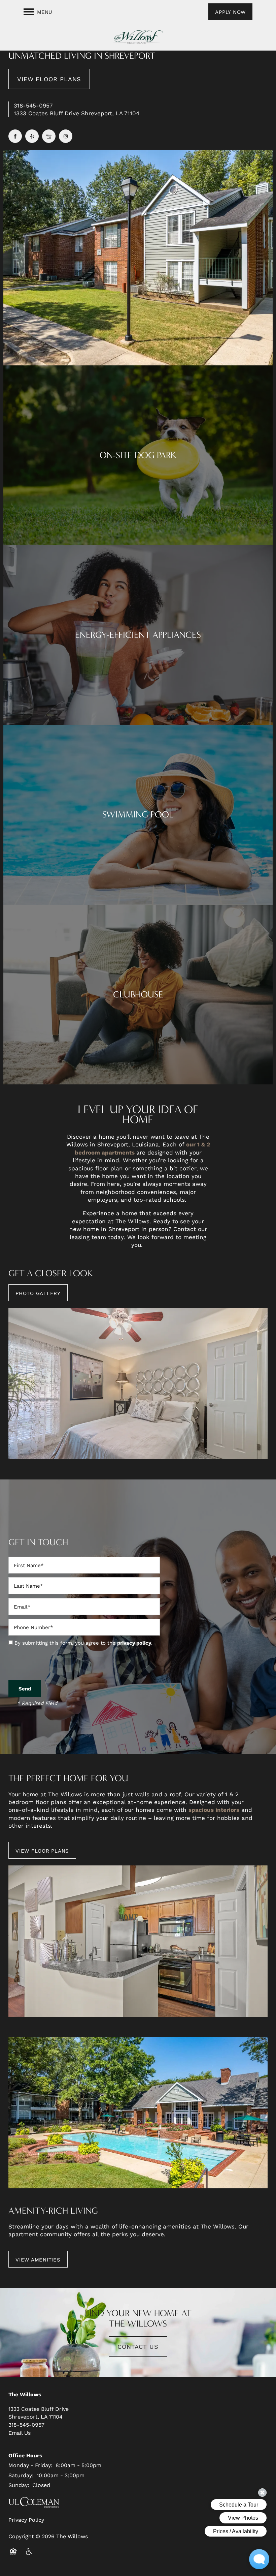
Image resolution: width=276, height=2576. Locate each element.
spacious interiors (214, 1810)
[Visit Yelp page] (32, 136)
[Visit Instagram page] (66, 136)
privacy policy (134, 1643)
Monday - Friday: (30, 2465)
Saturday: (21, 2475)
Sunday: (19, 2485)
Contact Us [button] (138, 2346)
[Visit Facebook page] (15, 136)
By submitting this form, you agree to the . (83, 1643)
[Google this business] (49, 136)
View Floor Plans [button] (49, 79)
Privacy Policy (26, 2520)
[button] (230, 12)
